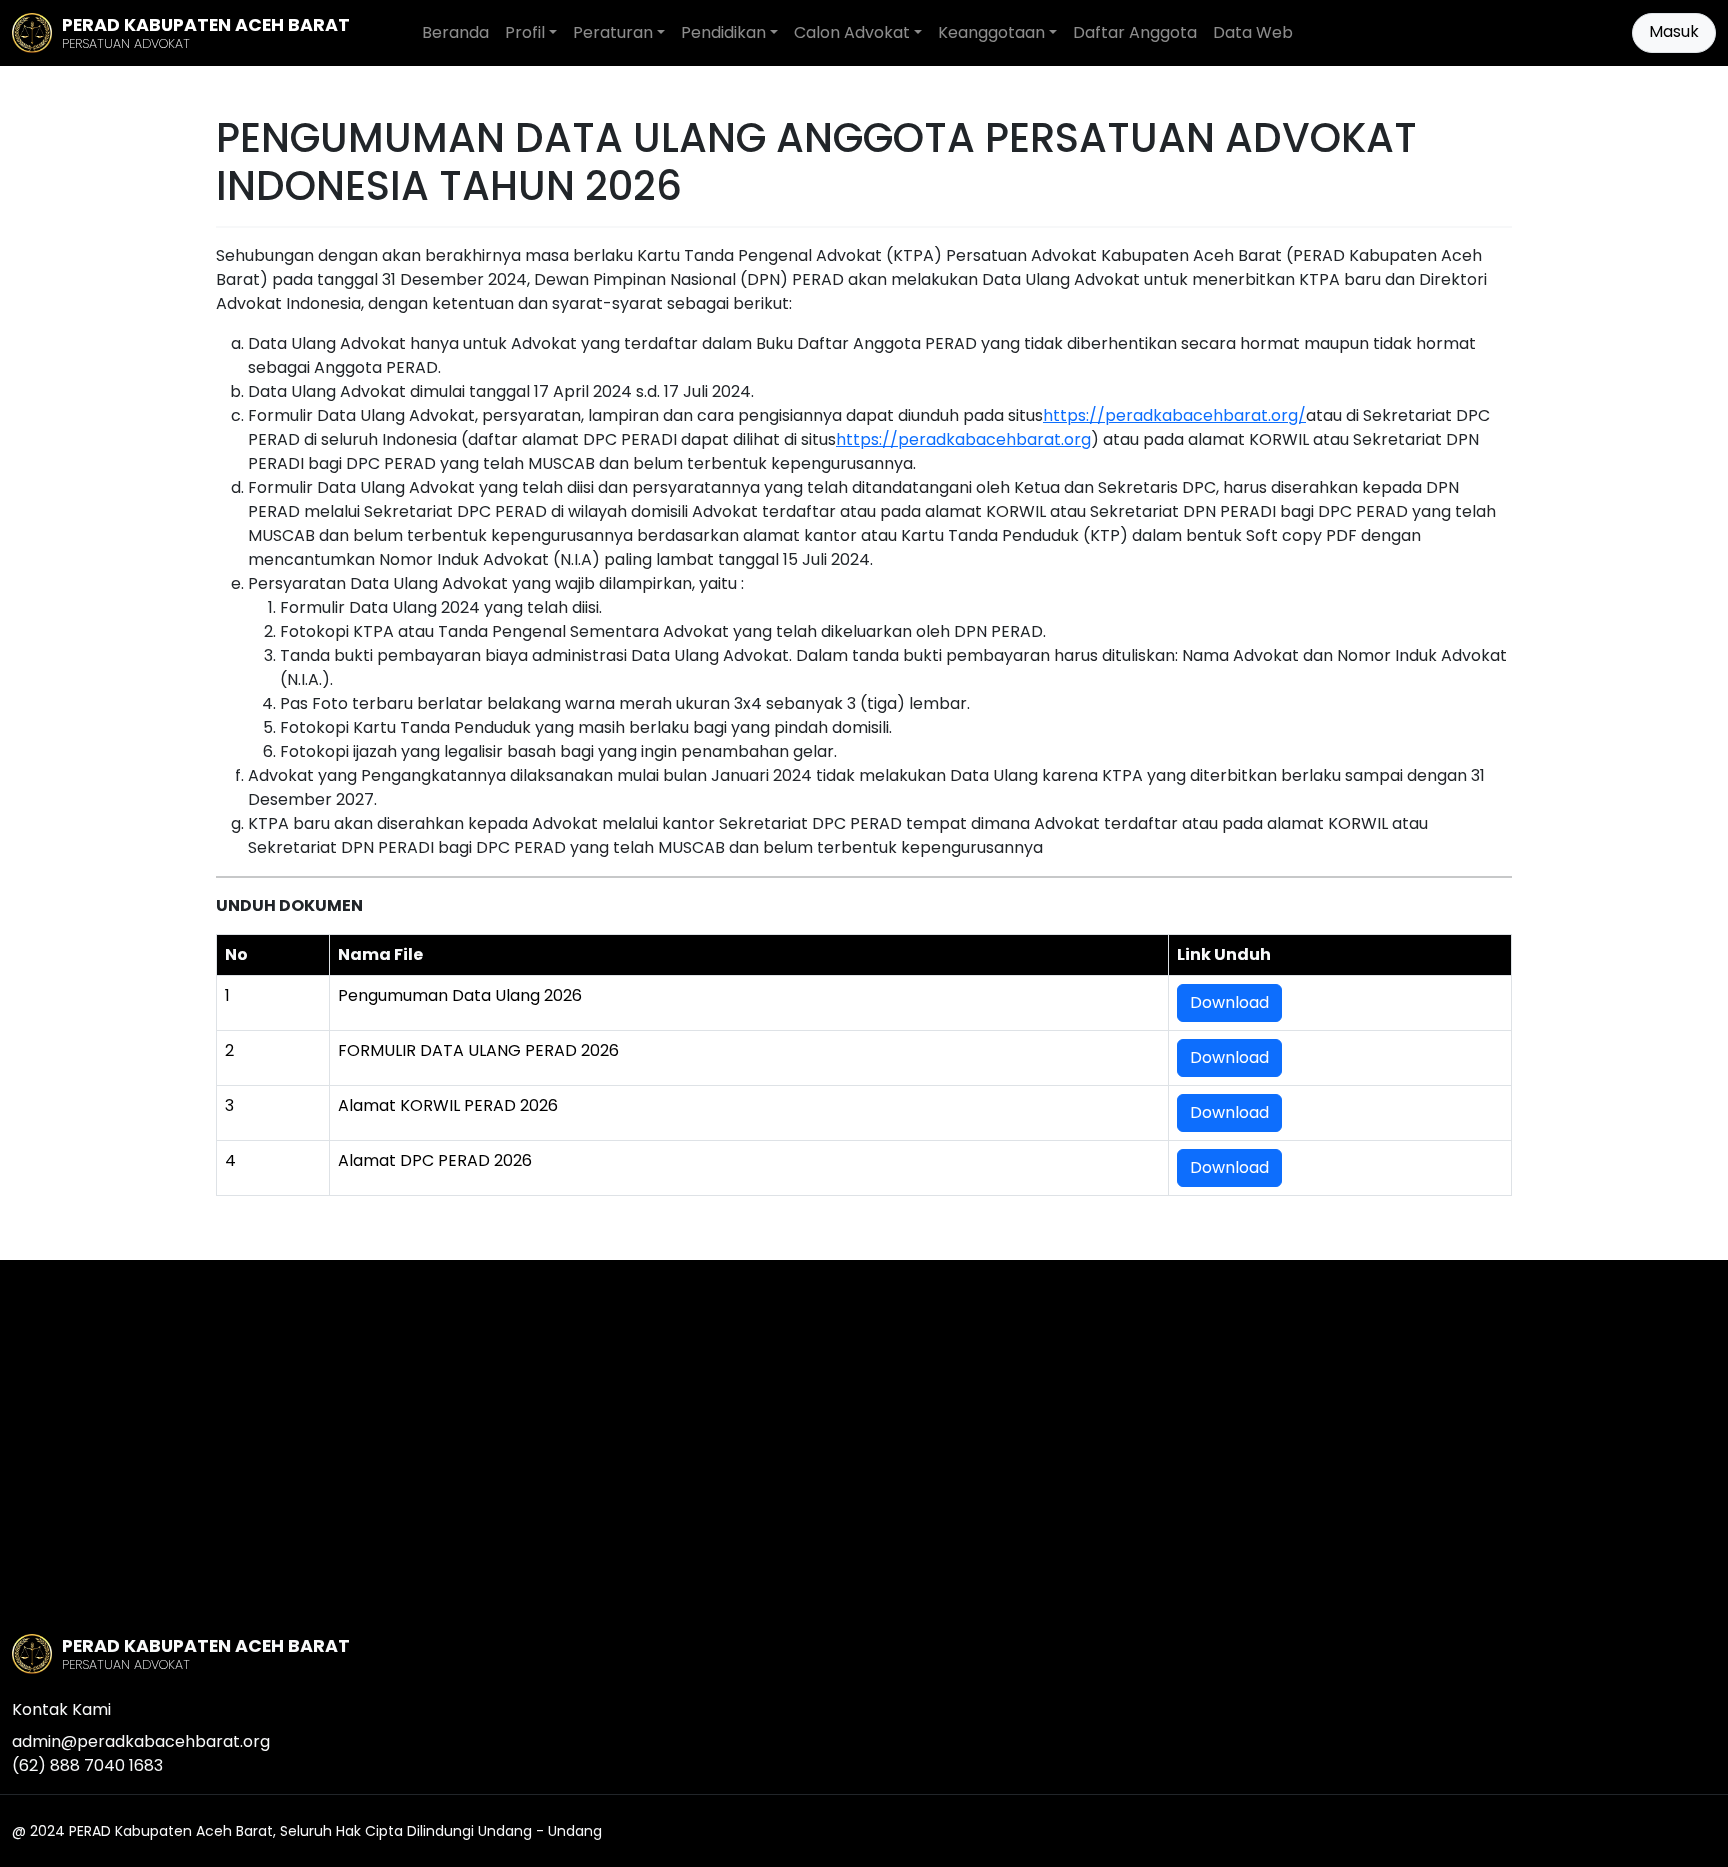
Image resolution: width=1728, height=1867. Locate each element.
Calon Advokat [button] (852, 32)
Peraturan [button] (613, 32)
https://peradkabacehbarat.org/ (1174, 415)
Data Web (1253, 32)
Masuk (1674, 31)
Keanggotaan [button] (991, 32)
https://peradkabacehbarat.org (963, 439)
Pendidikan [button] (723, 32)
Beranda (455, 32)
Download (1229, 1002)
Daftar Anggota (1135, 32)
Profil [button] (525, 32)
